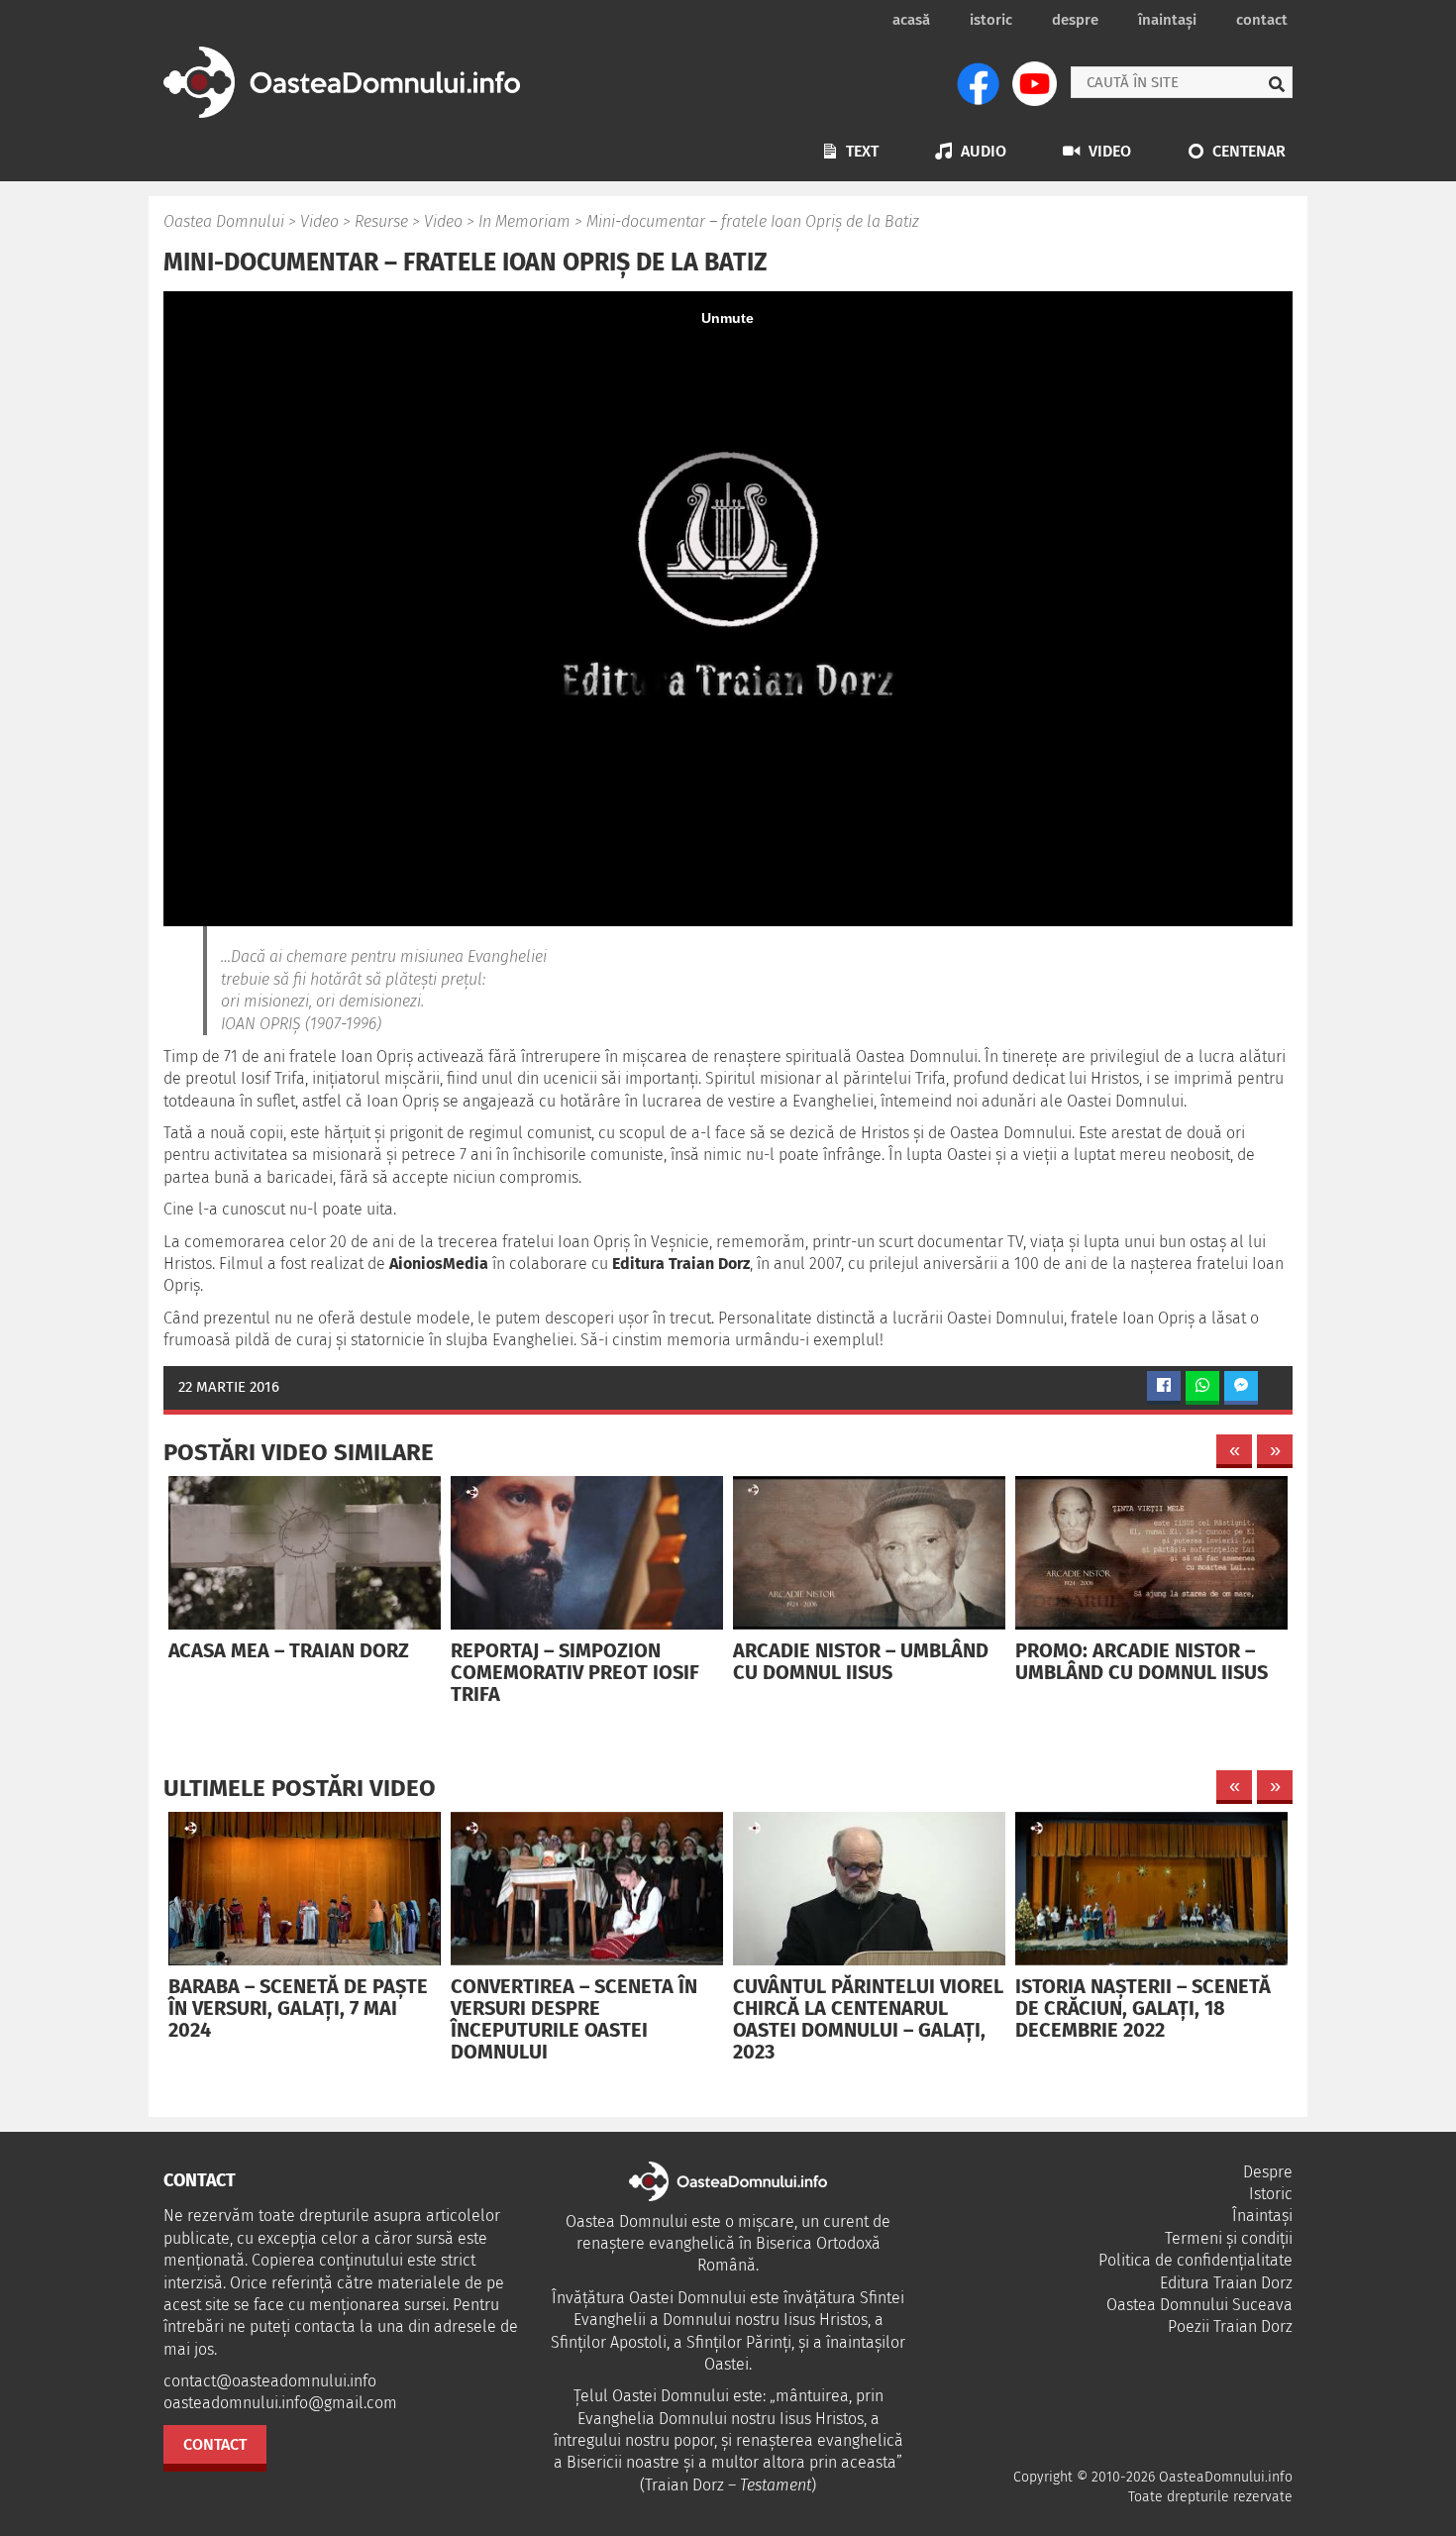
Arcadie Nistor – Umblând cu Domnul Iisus (861, 1661)
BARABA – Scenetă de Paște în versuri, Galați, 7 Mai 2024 (298, 2008)
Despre (1075, 20)
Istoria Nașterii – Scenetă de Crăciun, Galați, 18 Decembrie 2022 (1143, 2008)
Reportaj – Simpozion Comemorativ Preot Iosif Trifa (575, 1672)
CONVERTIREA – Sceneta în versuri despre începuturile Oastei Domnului (574, 2019)
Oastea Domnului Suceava (1199, 2305)
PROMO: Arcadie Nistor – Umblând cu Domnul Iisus (1142, 1661)
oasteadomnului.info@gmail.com (280, 2403)
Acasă (911, 20)
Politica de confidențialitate (1196, 2260)
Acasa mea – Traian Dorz (289, 1650)
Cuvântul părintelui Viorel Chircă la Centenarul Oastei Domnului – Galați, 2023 (868, 2019)
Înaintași (1167, 20)
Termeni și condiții (1229, 2238)
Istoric (991, 20)
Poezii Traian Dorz (1230, 2326)
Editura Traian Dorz (1226, 2283)
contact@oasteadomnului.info (270, 2381)
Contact (1262, 20)
